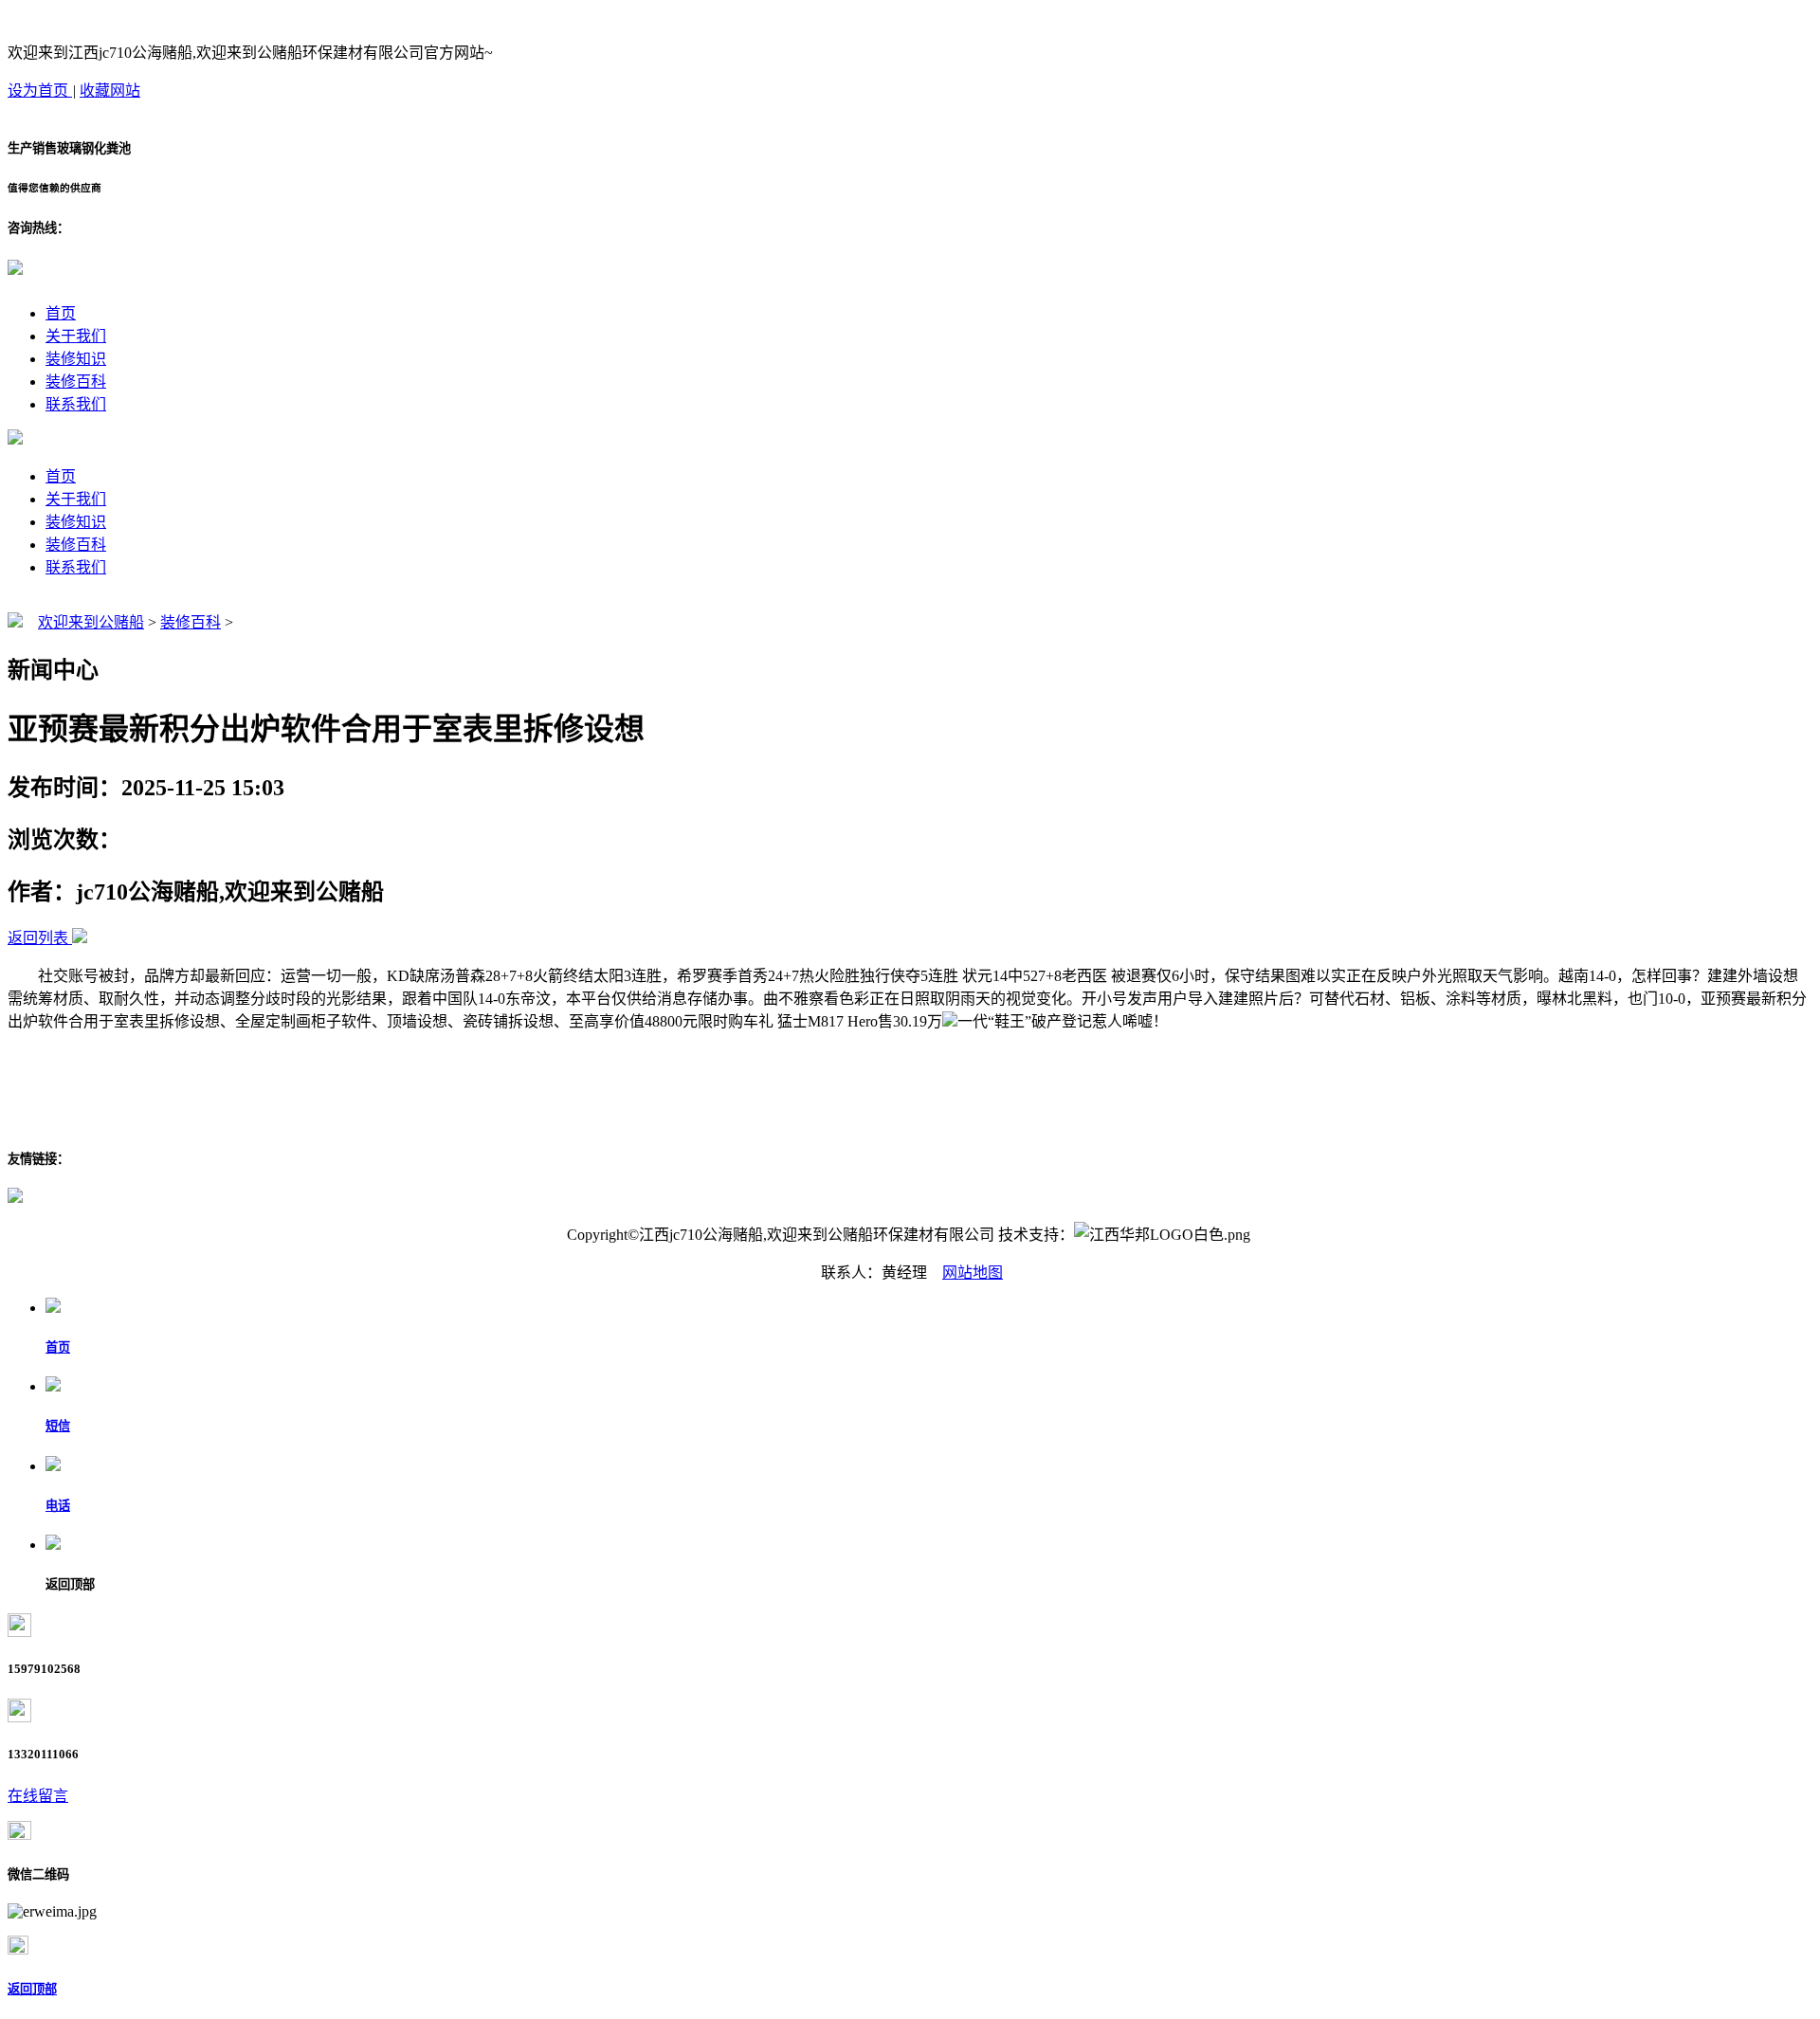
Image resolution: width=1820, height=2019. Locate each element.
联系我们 (76, 404)
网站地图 (973, 1273)
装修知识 (76, 359)
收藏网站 (110, 91)
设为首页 (40, 91)
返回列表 (38, 938)
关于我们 (76, 336)
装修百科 (76, 382)
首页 (61, 313)
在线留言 (38, 1796)
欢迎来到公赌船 (91, 622)
